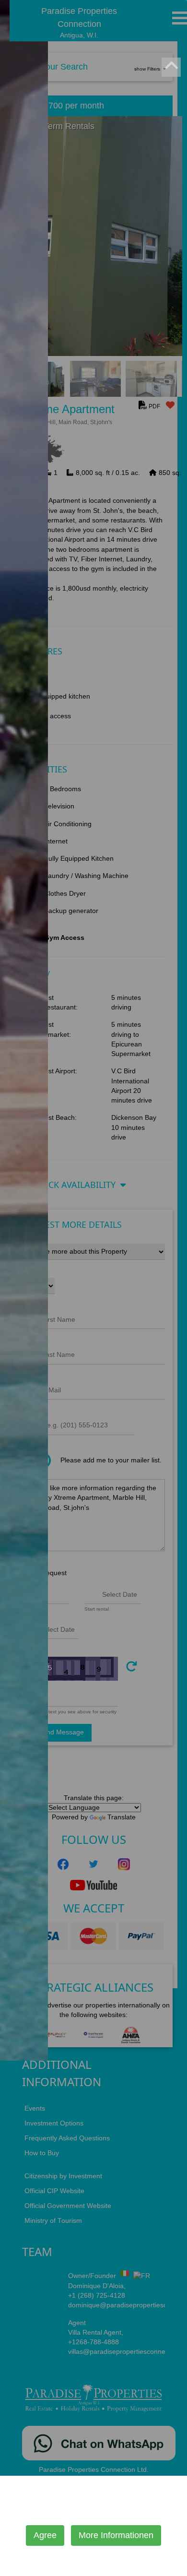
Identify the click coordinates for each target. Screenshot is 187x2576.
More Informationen (116, 2535)
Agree (45, 2535)
